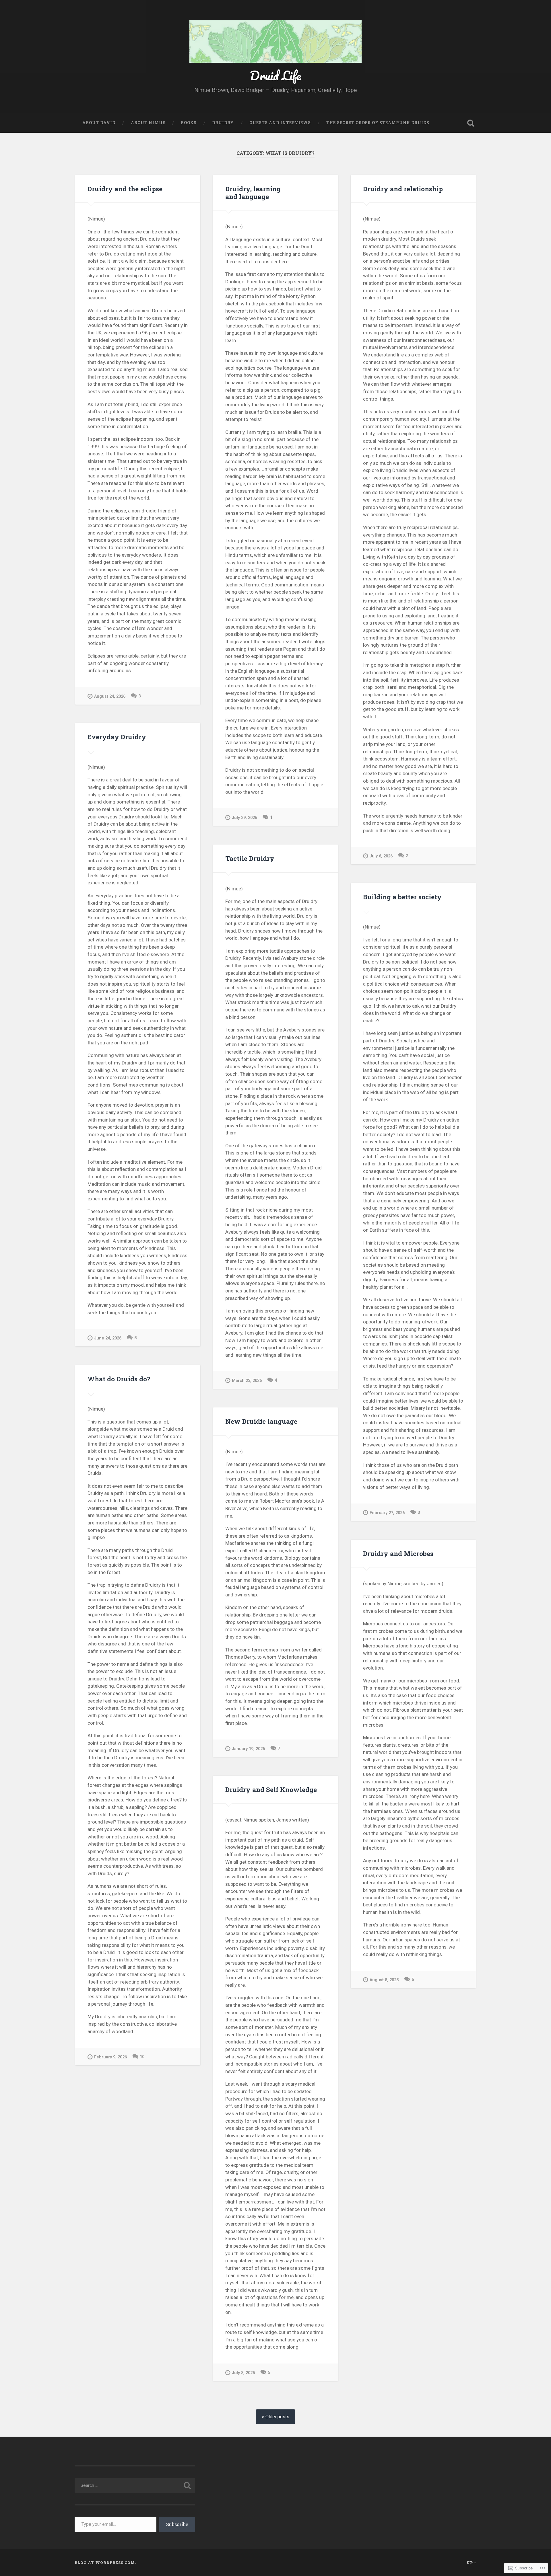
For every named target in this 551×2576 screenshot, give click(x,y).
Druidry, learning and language (253, 193)
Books (189, 123)
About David (99, 123)
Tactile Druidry (250, 858)
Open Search (471, 123)
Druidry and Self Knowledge (271, 1789)
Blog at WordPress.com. (105, 2563)
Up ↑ (472, 2563)
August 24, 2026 (110, 696)
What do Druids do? (119, 1379)
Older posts (277, 2417)
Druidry (223, 123)
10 (142, 2057)
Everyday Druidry (117, 737)
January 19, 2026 (248, 1749)
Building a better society (402, 897)
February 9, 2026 (110, 2057)
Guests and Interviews (280, 123)
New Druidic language (261, 1421)
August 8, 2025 (384, 1980)
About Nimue (148, 123)
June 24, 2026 (108, 1338)
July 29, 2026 (245, 818)
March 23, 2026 (247, 1381)
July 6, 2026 (381, 856)
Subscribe (177, 2524)
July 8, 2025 (243, 2373)
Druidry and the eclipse (125, 189)
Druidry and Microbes (398, 1553)
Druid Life (275, 75)
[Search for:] (135, 2485)
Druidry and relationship (403, 189)
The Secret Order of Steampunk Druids (378, 123)
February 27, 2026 (387, 1513)
